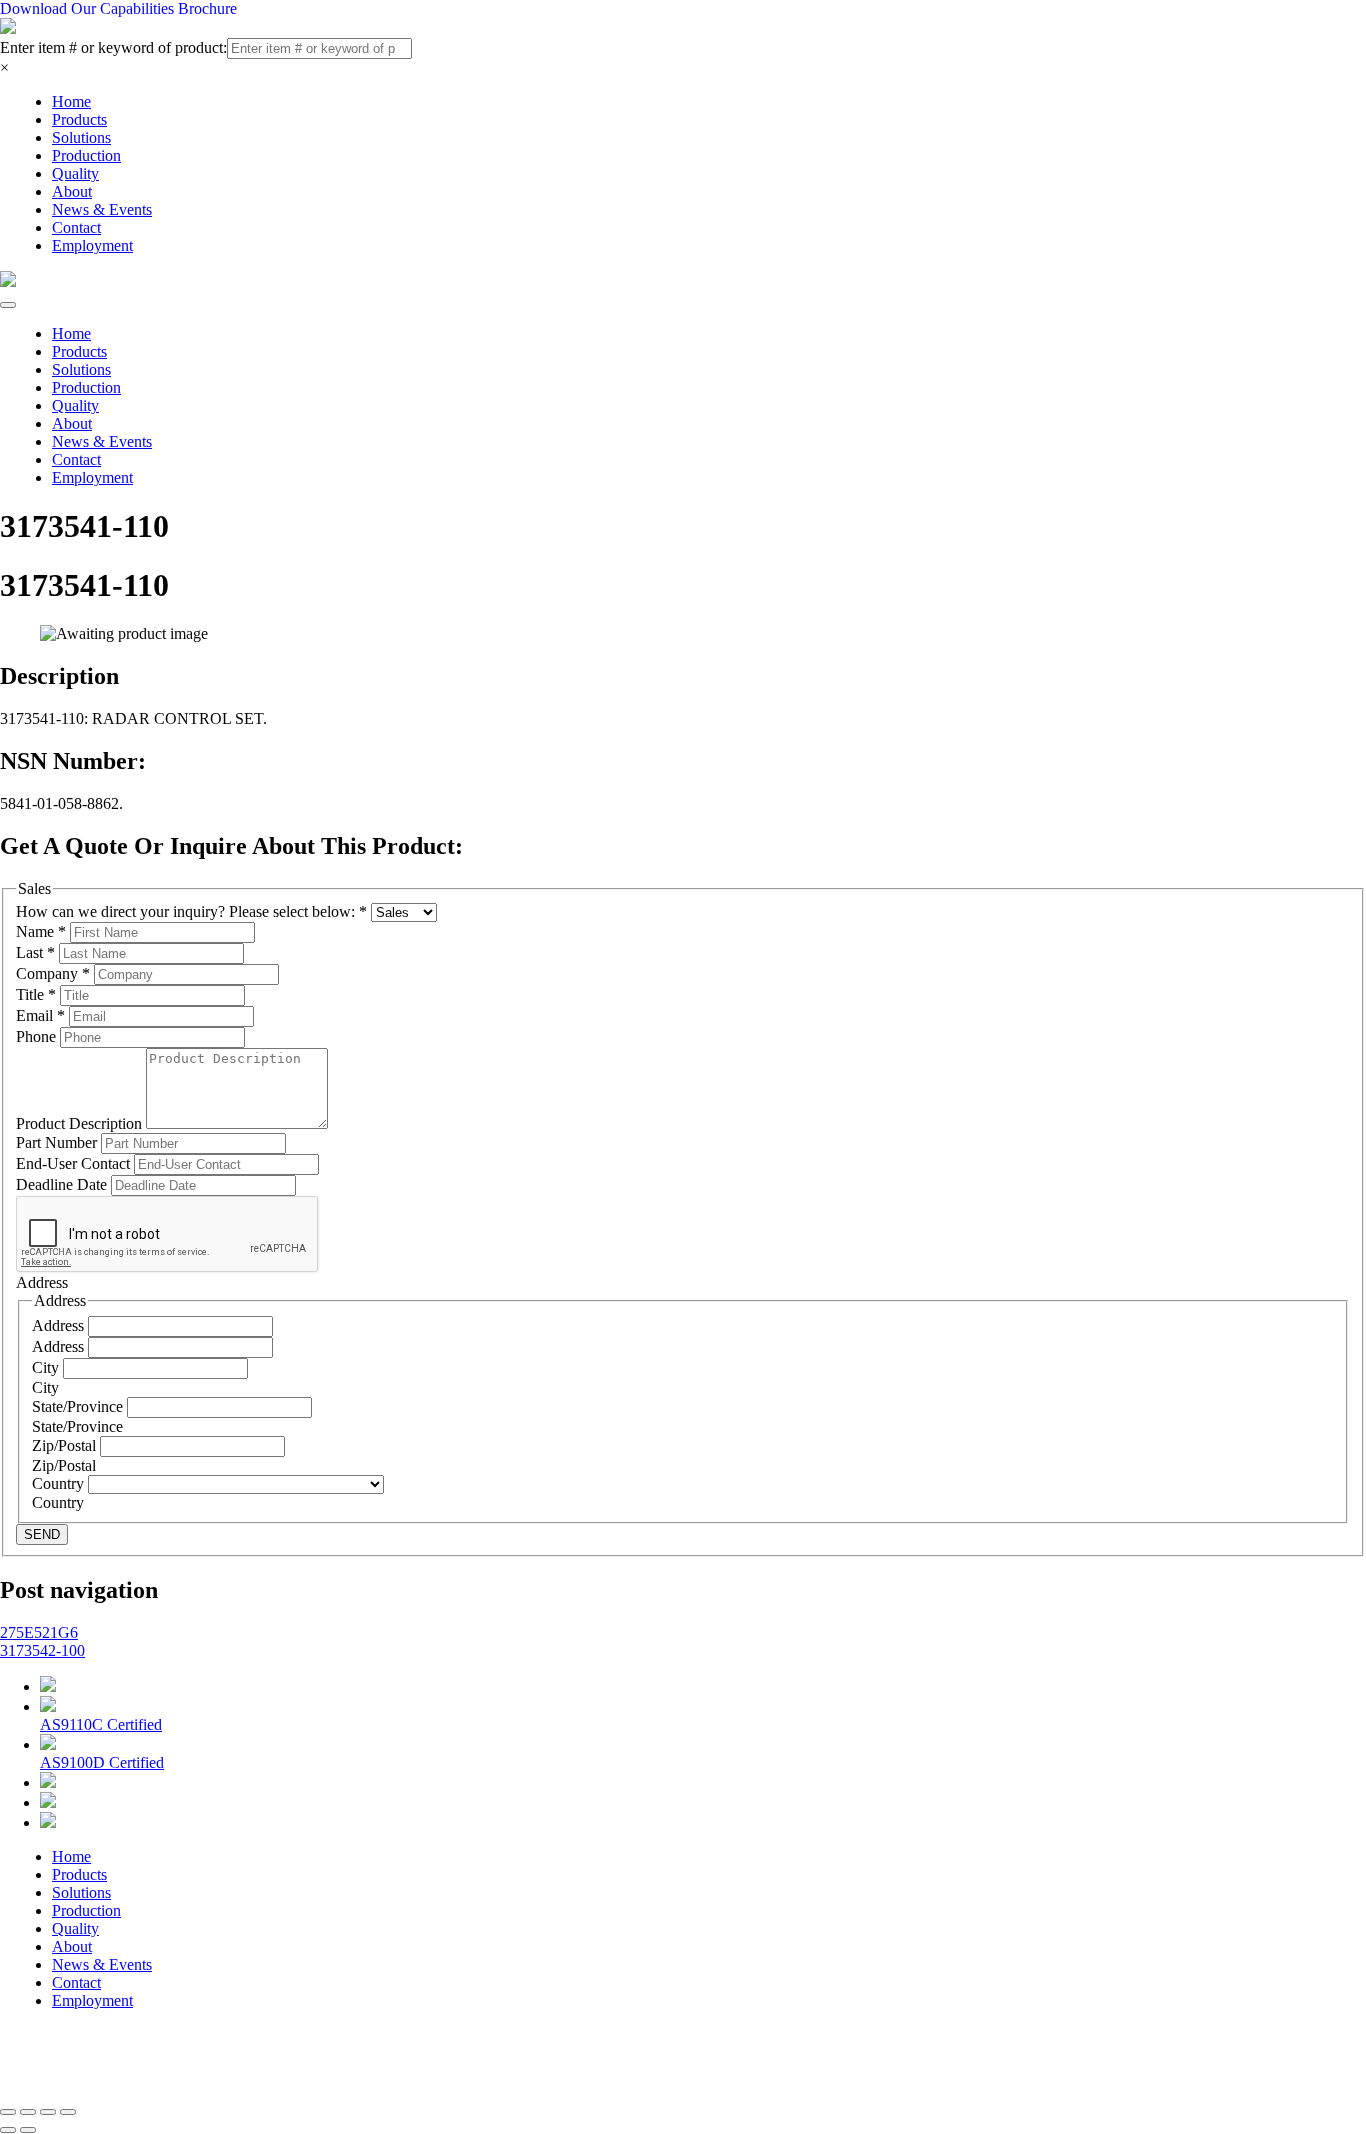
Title (36, 994)
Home (71, 101)
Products (79, 119)
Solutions (81, 137)
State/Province (79, 1406)
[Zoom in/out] (68, 2112)
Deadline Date (63, 1184)
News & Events (102, 209)
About (72, 191)
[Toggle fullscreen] (48, 2112)
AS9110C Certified (101, 1724)
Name (41, 931)
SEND (42, 1534)
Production (86, 155)
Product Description (81, 1123)
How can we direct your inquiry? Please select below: (191, 911)
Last (35, 952)
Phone (38, 1036)
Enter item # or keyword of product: (113, 47)
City (47, 1367)
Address (60, 1325)
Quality (75, 173)
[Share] (28, 2112)
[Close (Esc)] (8, 2112)
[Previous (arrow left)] (8, 2130)
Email (40, 1015)
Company (53, 973)
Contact (76, 227)
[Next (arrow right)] (28, 2130)
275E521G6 (39, 1632)
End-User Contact (75, 1163)
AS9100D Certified (102, 1762)
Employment (92, 245)
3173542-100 (42, 1650)
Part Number (58, 1142)
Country (60, 1483)
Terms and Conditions (536, 2061)
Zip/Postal (66, 1445)
